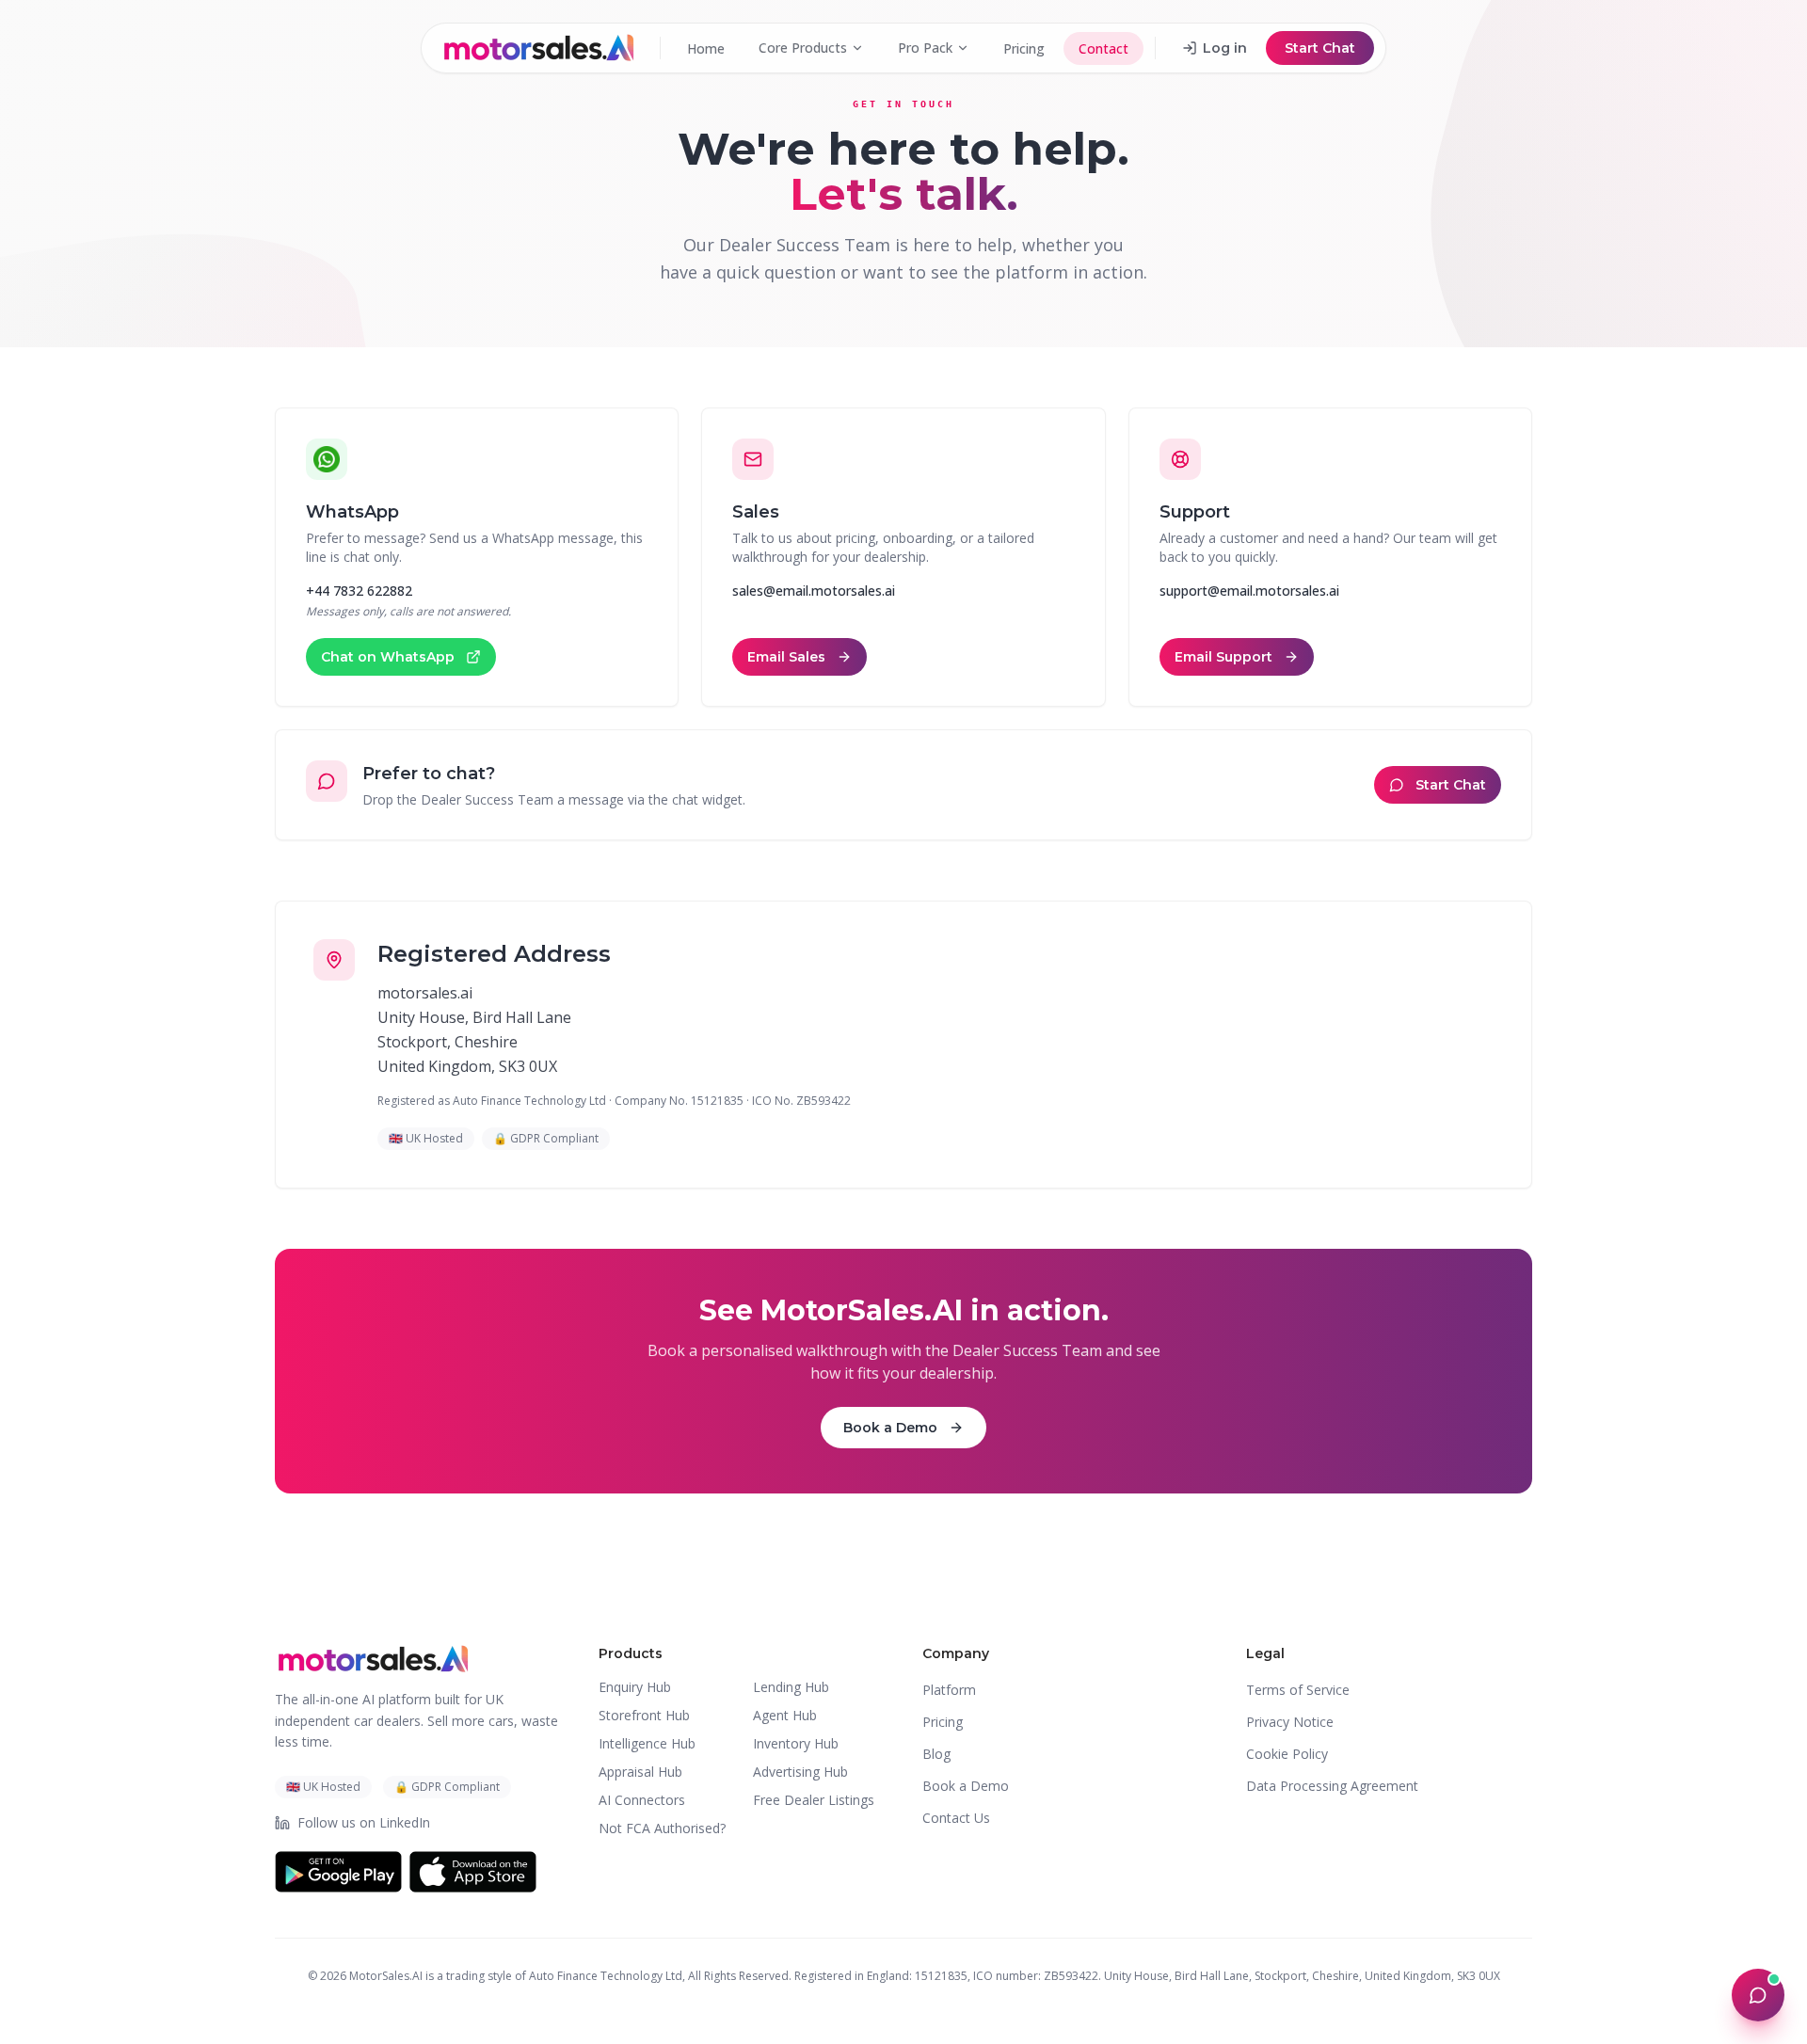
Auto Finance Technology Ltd (606, 1976)
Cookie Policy (1287, 1754)
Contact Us (956, 1818)
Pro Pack (925, 48)
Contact (1103, 48)
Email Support (1223, 657)
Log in (1225, 48)
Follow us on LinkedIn (364, 1822)
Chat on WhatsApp (388, 657)
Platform (949, 1690)
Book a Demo (890, 1428)
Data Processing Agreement (1332, 1786)
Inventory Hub (796, 1743)
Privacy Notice (1290, 1722)
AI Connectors (642, 1800)
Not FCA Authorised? (662, 1828)
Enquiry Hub (635, 1687)
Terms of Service (1298, 1690)
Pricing (1024, 48)
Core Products (803, 48)
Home (706, 48)
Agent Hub (785, 1715)
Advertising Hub (800, 1772)
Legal (1265, 1653)
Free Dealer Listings (814, 1800)
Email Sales (786, 657)
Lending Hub (791, 1687)
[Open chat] (1758, 1995)
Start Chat (1320, 48)
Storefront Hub (644, 1715)
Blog (936, 1754)
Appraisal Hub (640, 1772)
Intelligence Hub (647, 1743)
